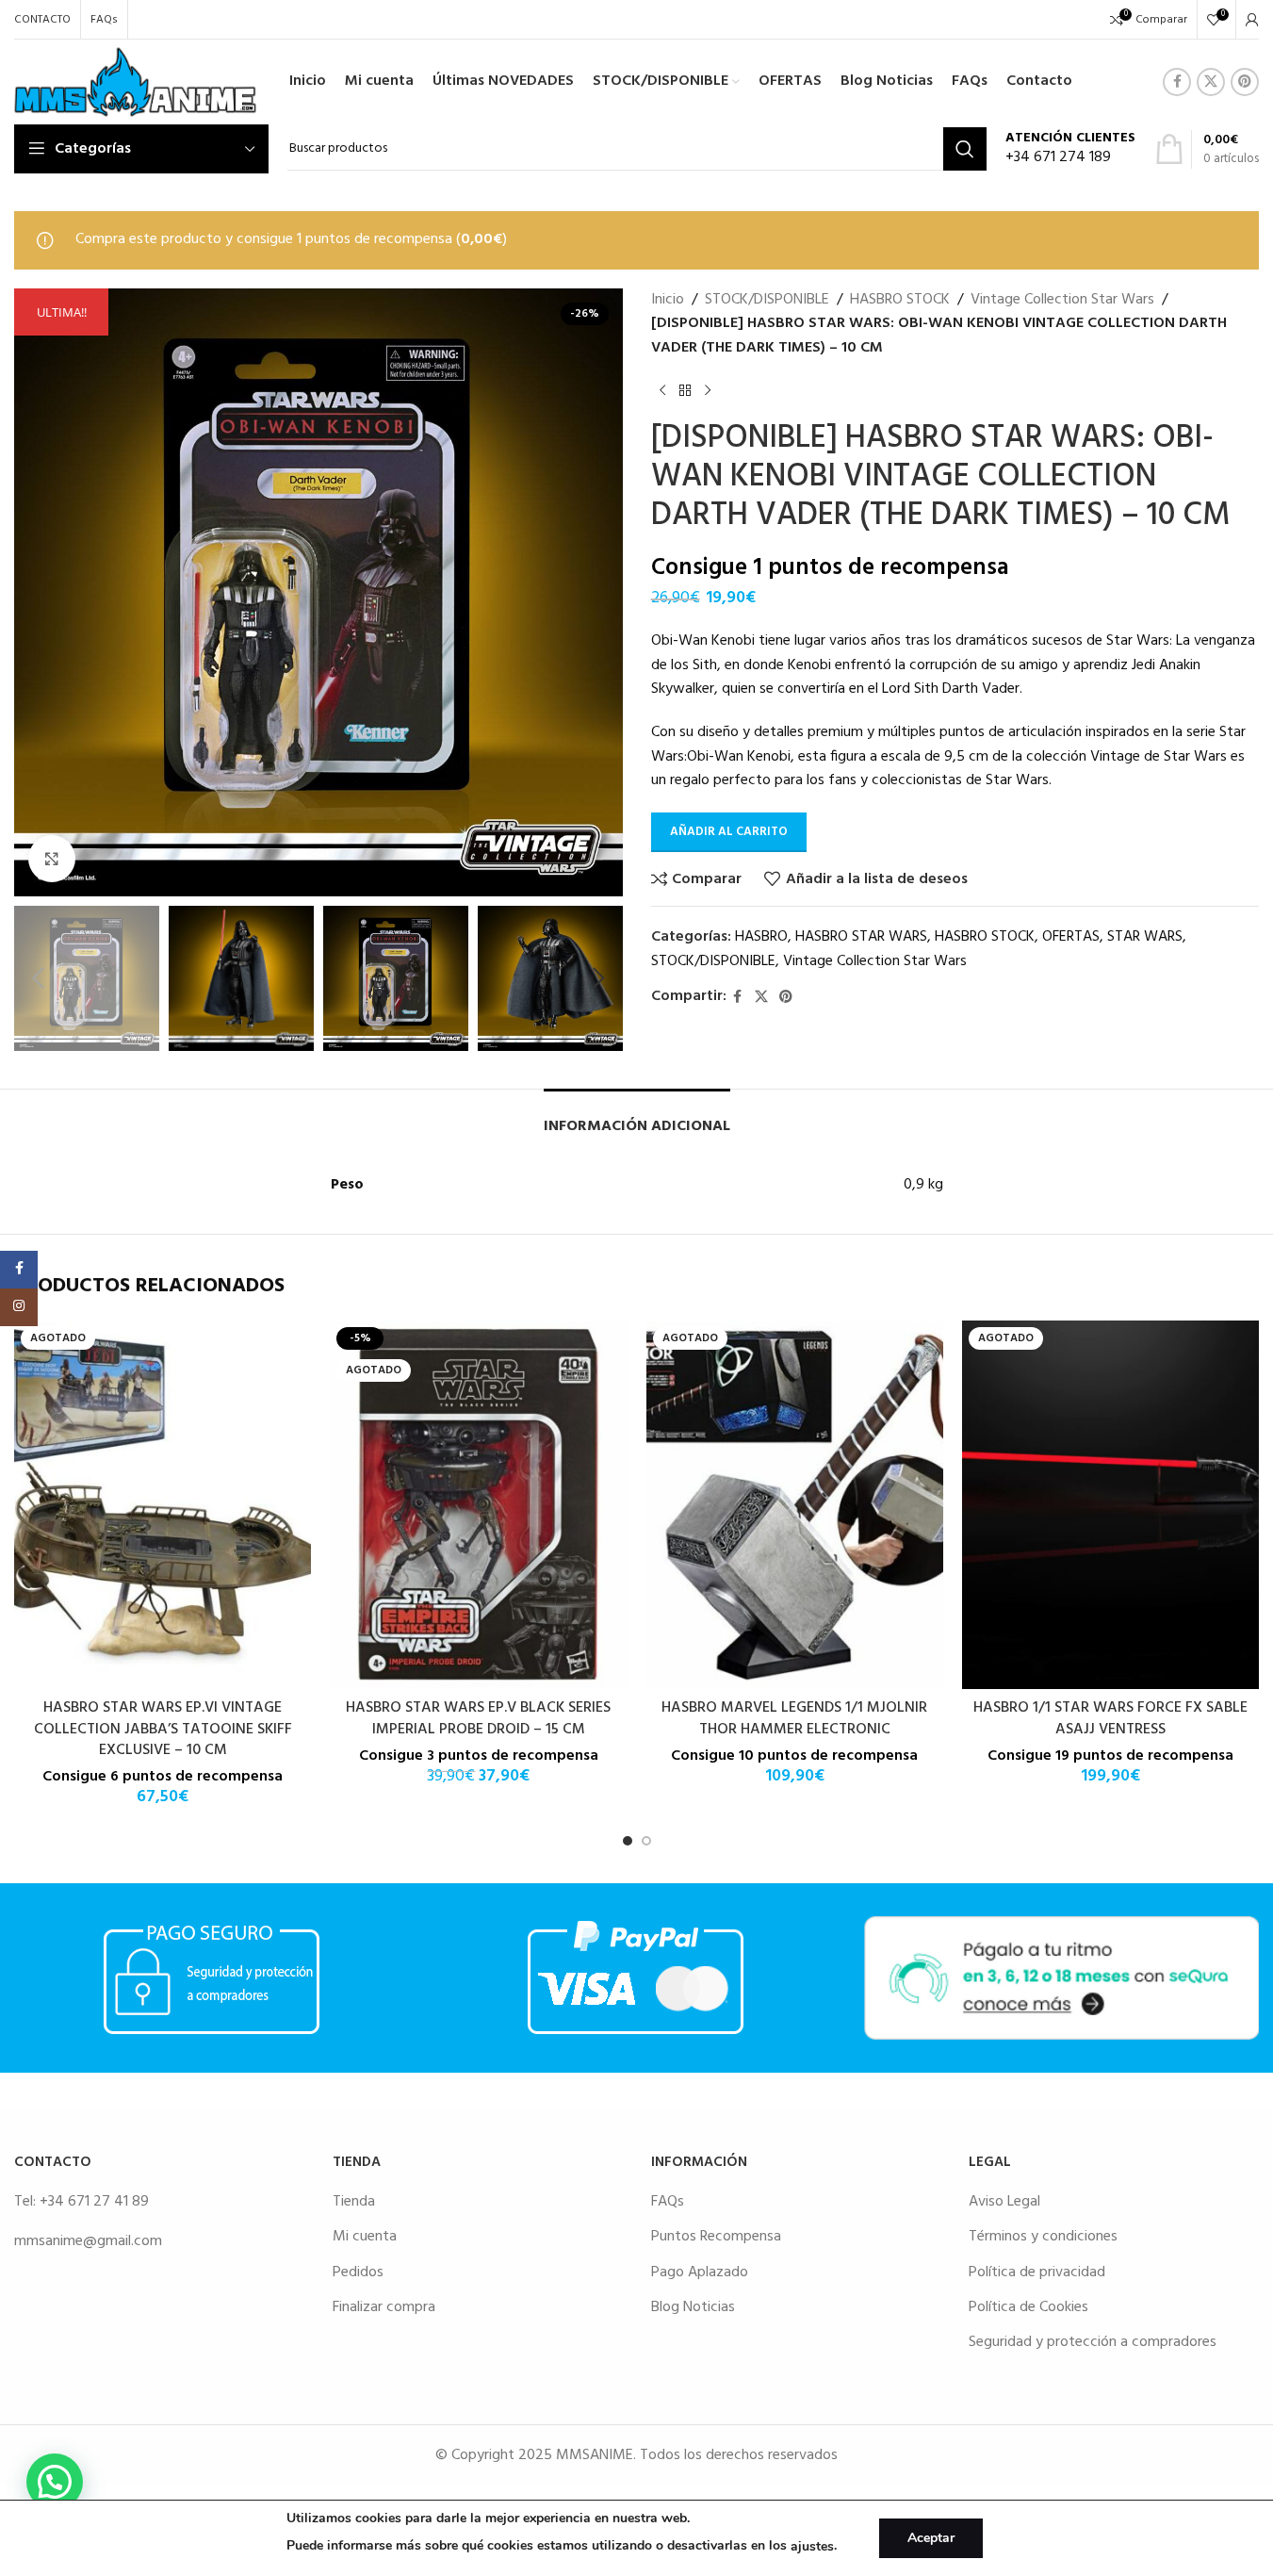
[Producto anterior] (662, 390)
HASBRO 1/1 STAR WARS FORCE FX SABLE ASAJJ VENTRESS (1110, 1718)
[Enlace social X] (1211, 82)
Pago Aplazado (700, 2272)
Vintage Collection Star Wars (1062, 300)
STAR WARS (1145, 937)
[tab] (637, 1117)
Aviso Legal (1004, 2202)
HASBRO (761, 937)
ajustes (812, 2546)
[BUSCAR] (965, 149)
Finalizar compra (384, 2307)
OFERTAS (1071, 937)
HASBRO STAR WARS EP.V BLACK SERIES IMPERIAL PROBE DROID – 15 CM (478, 1718)
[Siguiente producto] (708, 390)
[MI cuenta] (1252, 20)
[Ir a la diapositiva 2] (646, 1841)
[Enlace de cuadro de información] (1070, 149)
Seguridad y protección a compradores (1093, 2342)
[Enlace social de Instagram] (19, 1307)
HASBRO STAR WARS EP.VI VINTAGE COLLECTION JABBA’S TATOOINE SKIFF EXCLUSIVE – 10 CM (163, 1729)
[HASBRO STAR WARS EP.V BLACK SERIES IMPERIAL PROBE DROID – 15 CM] (478, 1505)
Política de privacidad (1037, 2272)
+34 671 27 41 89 (94, 2202)
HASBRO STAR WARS (861, 937)
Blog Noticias (693, 2307)
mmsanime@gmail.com (88, 2241)
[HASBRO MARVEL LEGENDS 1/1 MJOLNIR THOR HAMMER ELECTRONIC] (795, 1505)
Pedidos (358, 2272)
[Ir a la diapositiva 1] (628, 1841)
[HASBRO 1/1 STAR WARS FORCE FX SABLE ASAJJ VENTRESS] (1110, 1505)
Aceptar (931, 2538)
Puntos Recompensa (716, 2237)
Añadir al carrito (729, 832)
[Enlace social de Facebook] (1177, 82)
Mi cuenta (365, 2237)
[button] (38, 978)
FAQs (668, 2202)
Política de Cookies (1028, 2307)
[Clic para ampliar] (52, 859)
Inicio (668, 300)
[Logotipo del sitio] (135, 82)
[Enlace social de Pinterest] (1245, 82)
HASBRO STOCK (900, 300)
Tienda (354, 2202)
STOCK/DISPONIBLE (767, 300)
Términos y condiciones (1043, 2237)
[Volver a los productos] (685, 390)
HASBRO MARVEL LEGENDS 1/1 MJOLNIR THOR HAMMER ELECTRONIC (794, 1718)
